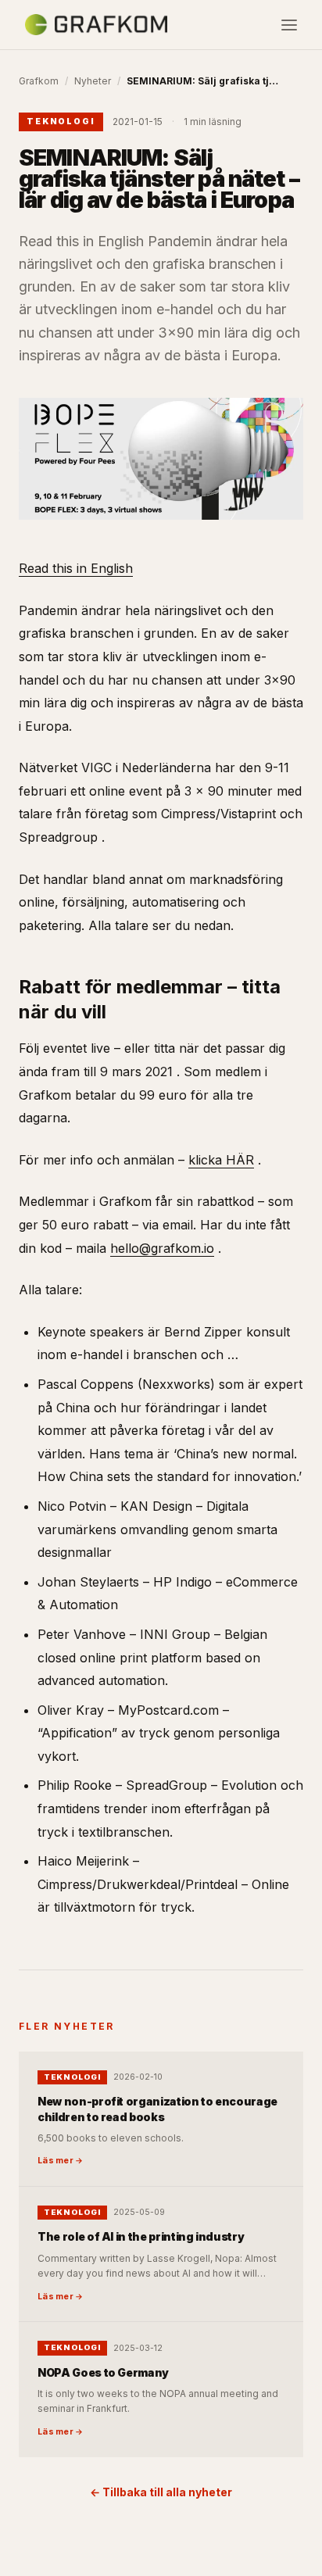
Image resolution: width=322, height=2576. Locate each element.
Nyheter (93, 81)
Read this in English (76, 568)
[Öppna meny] (289, 25)
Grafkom (39, 81)
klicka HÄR (221, 1160)
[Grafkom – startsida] (96, 25)
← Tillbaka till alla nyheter (161, 2492)
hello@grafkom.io (162, 1248)
